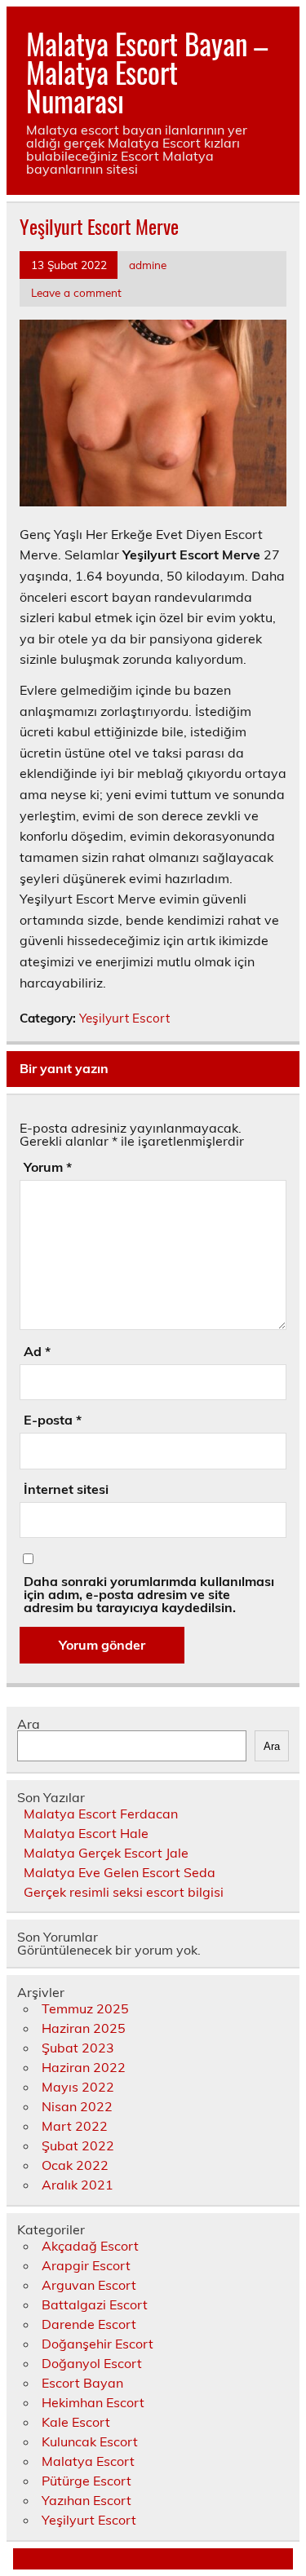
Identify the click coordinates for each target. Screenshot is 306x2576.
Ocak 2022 (75, 2165)
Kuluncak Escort (90, 2441)
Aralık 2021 (78, 2185)
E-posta (53, 1420)
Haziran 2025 (84, 2028)
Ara (29, 1724)
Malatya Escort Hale (86, 1833)
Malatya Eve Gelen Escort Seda (120, 1872)
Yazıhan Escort (86, 2500)
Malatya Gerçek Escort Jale (106, 1853)
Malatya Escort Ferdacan (101, 1814)
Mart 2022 (75, 2126)
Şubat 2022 (78, 2145)
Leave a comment (76, 292)
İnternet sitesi (66, 1489)
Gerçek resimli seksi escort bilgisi (124, 1892)
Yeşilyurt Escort (124, 1018)
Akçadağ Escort (90, 2246)
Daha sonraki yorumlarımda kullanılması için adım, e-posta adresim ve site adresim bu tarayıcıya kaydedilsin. (149, 1594)
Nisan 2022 (77, 2106)
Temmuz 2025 (85, 2008)
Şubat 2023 (78, 2048)
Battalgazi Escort (95, 2304)
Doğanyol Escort (92, 2363)
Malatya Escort (88, 2461)
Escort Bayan (82, 2383)
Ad (37, 1351)
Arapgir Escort (86, 2265)
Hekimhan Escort (93, 2402)
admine (148, 265)
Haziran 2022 (84, 2067)
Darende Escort (89, 2324)
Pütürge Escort (86, 2481)
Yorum (48, 1167)
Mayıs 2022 (78, 2087)
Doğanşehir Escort (98, 2344)
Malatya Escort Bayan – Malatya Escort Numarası (147, 72)
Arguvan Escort (89, 2285)
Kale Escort (76, 2422)
